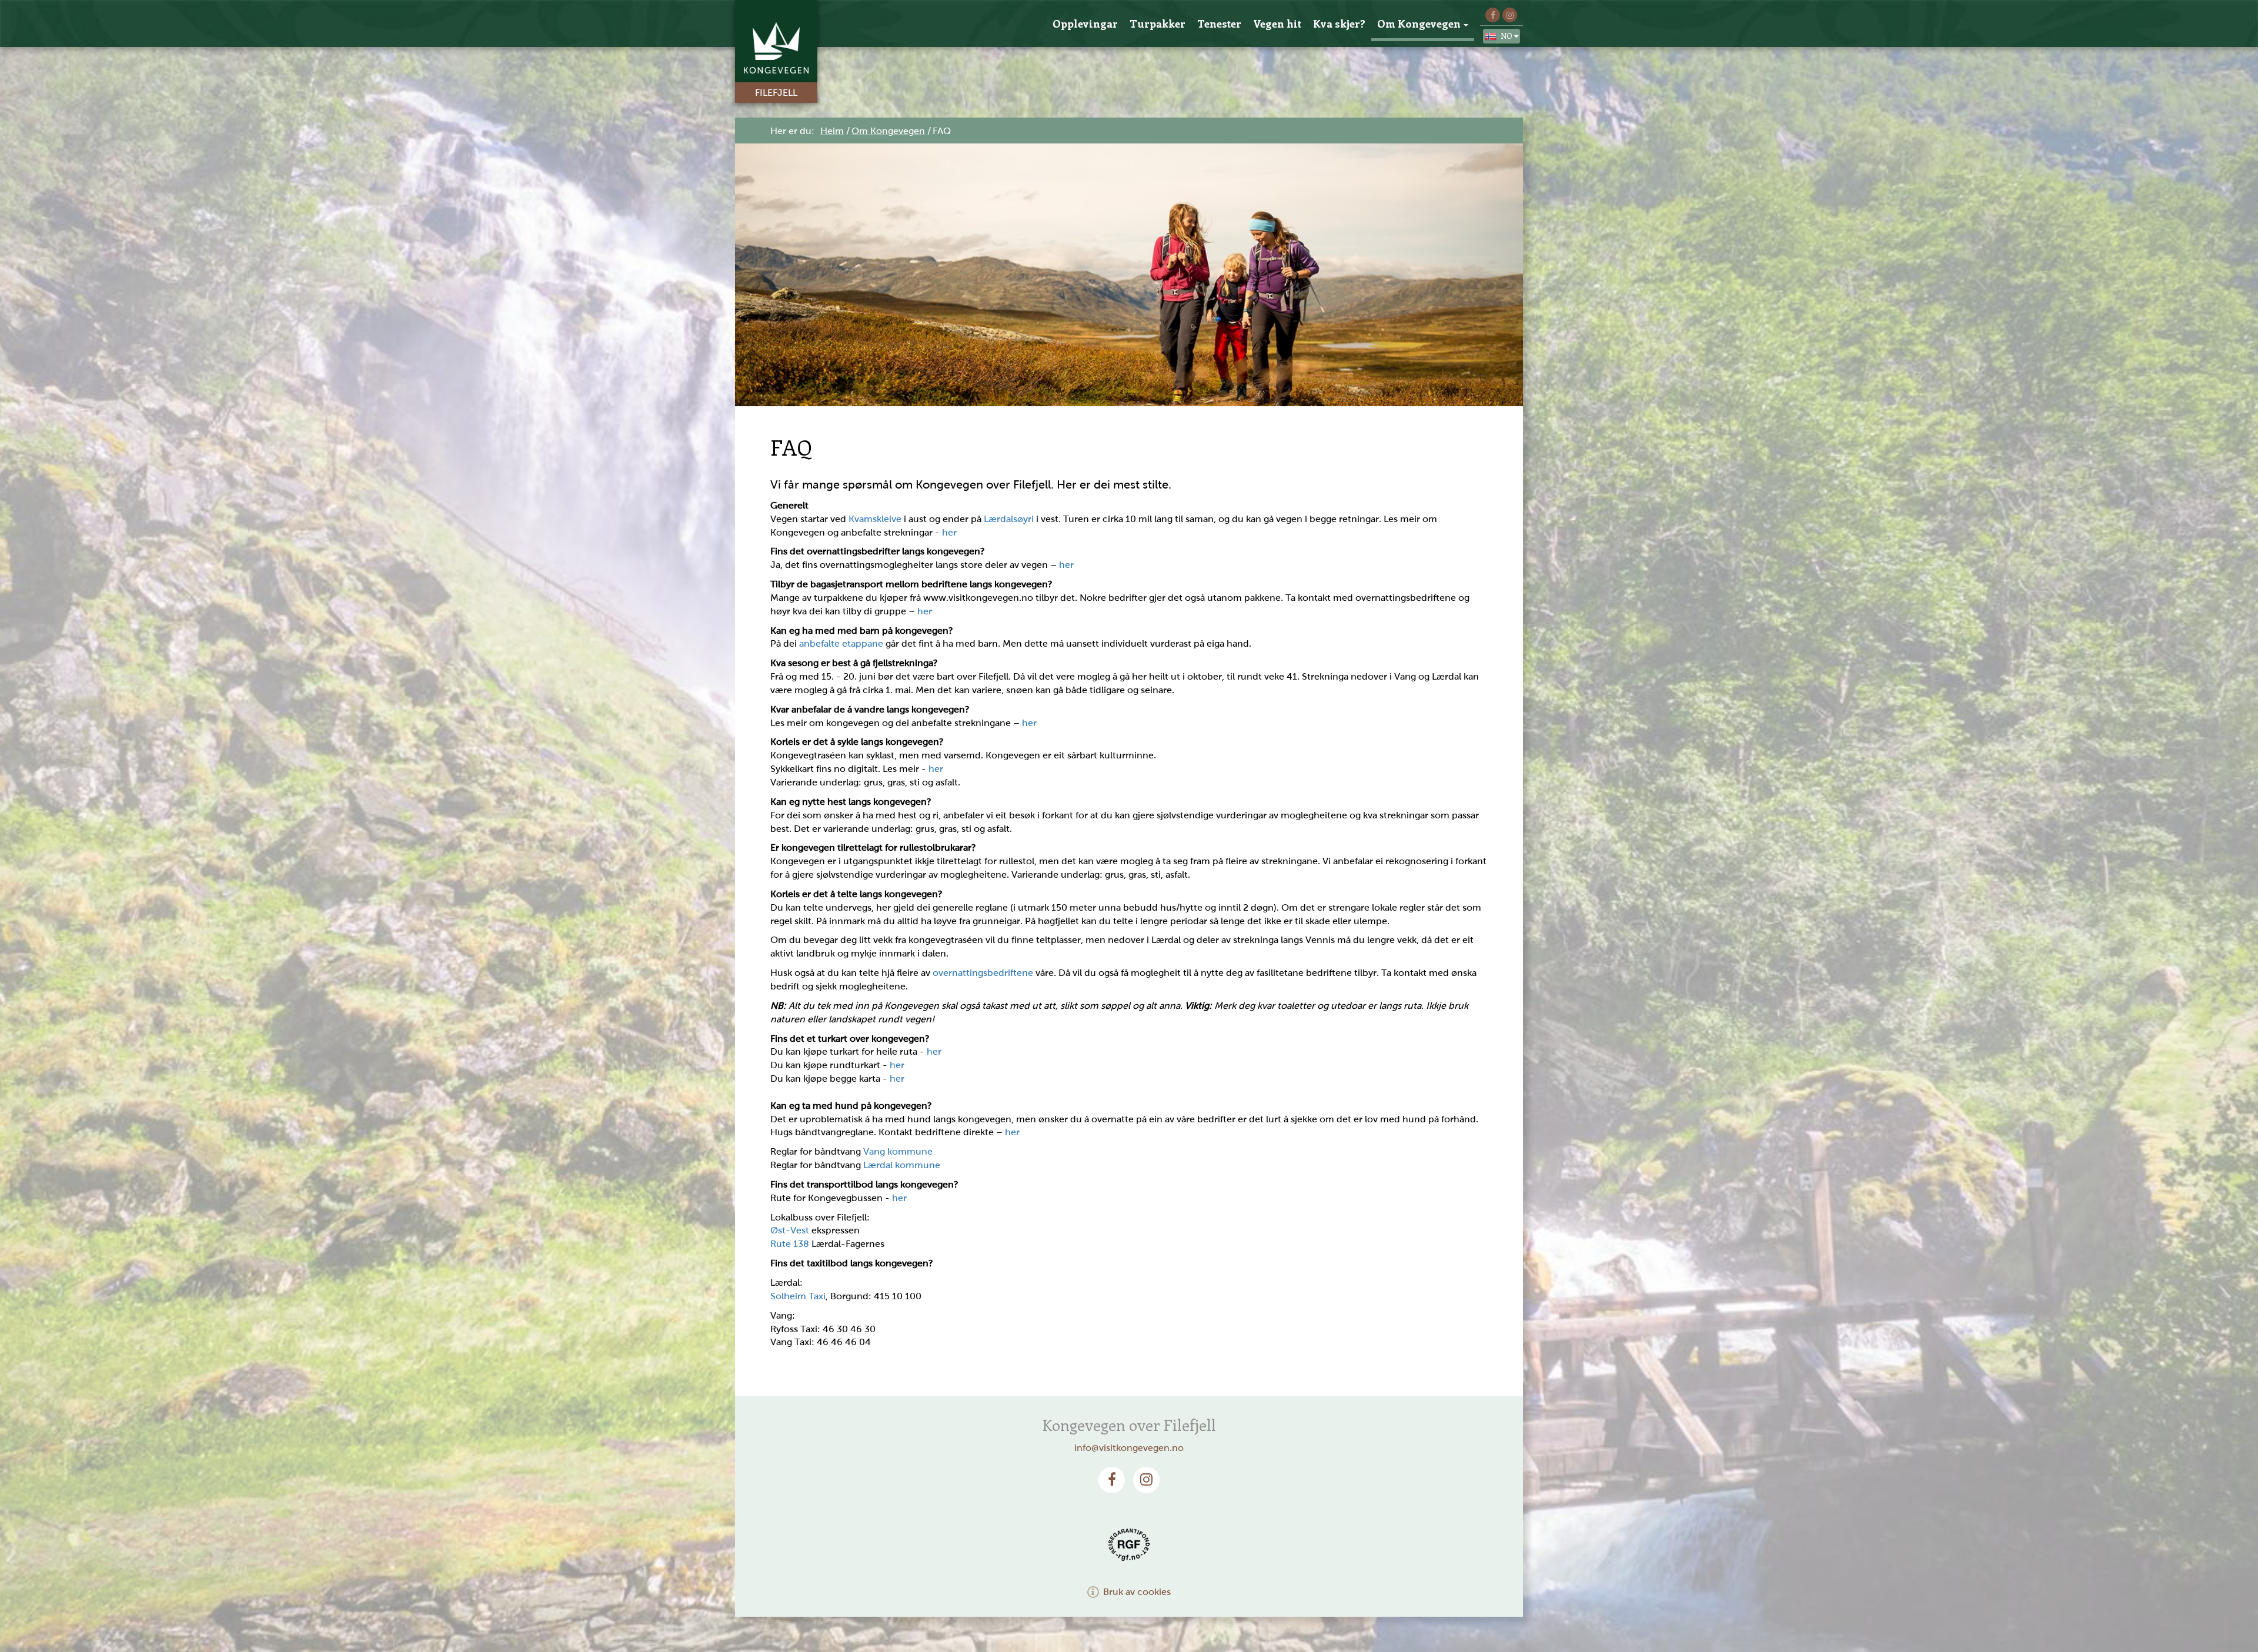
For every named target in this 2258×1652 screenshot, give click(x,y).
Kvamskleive (875, 519)
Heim (832, 131)
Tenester (1219, 24)
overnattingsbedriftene (983, 973)
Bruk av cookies (1137, 1592)
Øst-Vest (790, 1230)
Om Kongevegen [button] (1419, 24)
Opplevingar (1085, 24)
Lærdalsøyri (1009, 519)
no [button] (1507, 36)
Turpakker (1158, 24)
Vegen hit (1277, 24)
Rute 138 (790, 1244)
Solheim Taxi (798, 1296)
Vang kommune (898, 1151)
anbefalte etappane (841, 643)
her (949, 532)
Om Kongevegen (888, 131)
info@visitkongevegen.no (1129, 1448)
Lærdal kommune (902, 1165)
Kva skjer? (1339, 24)
